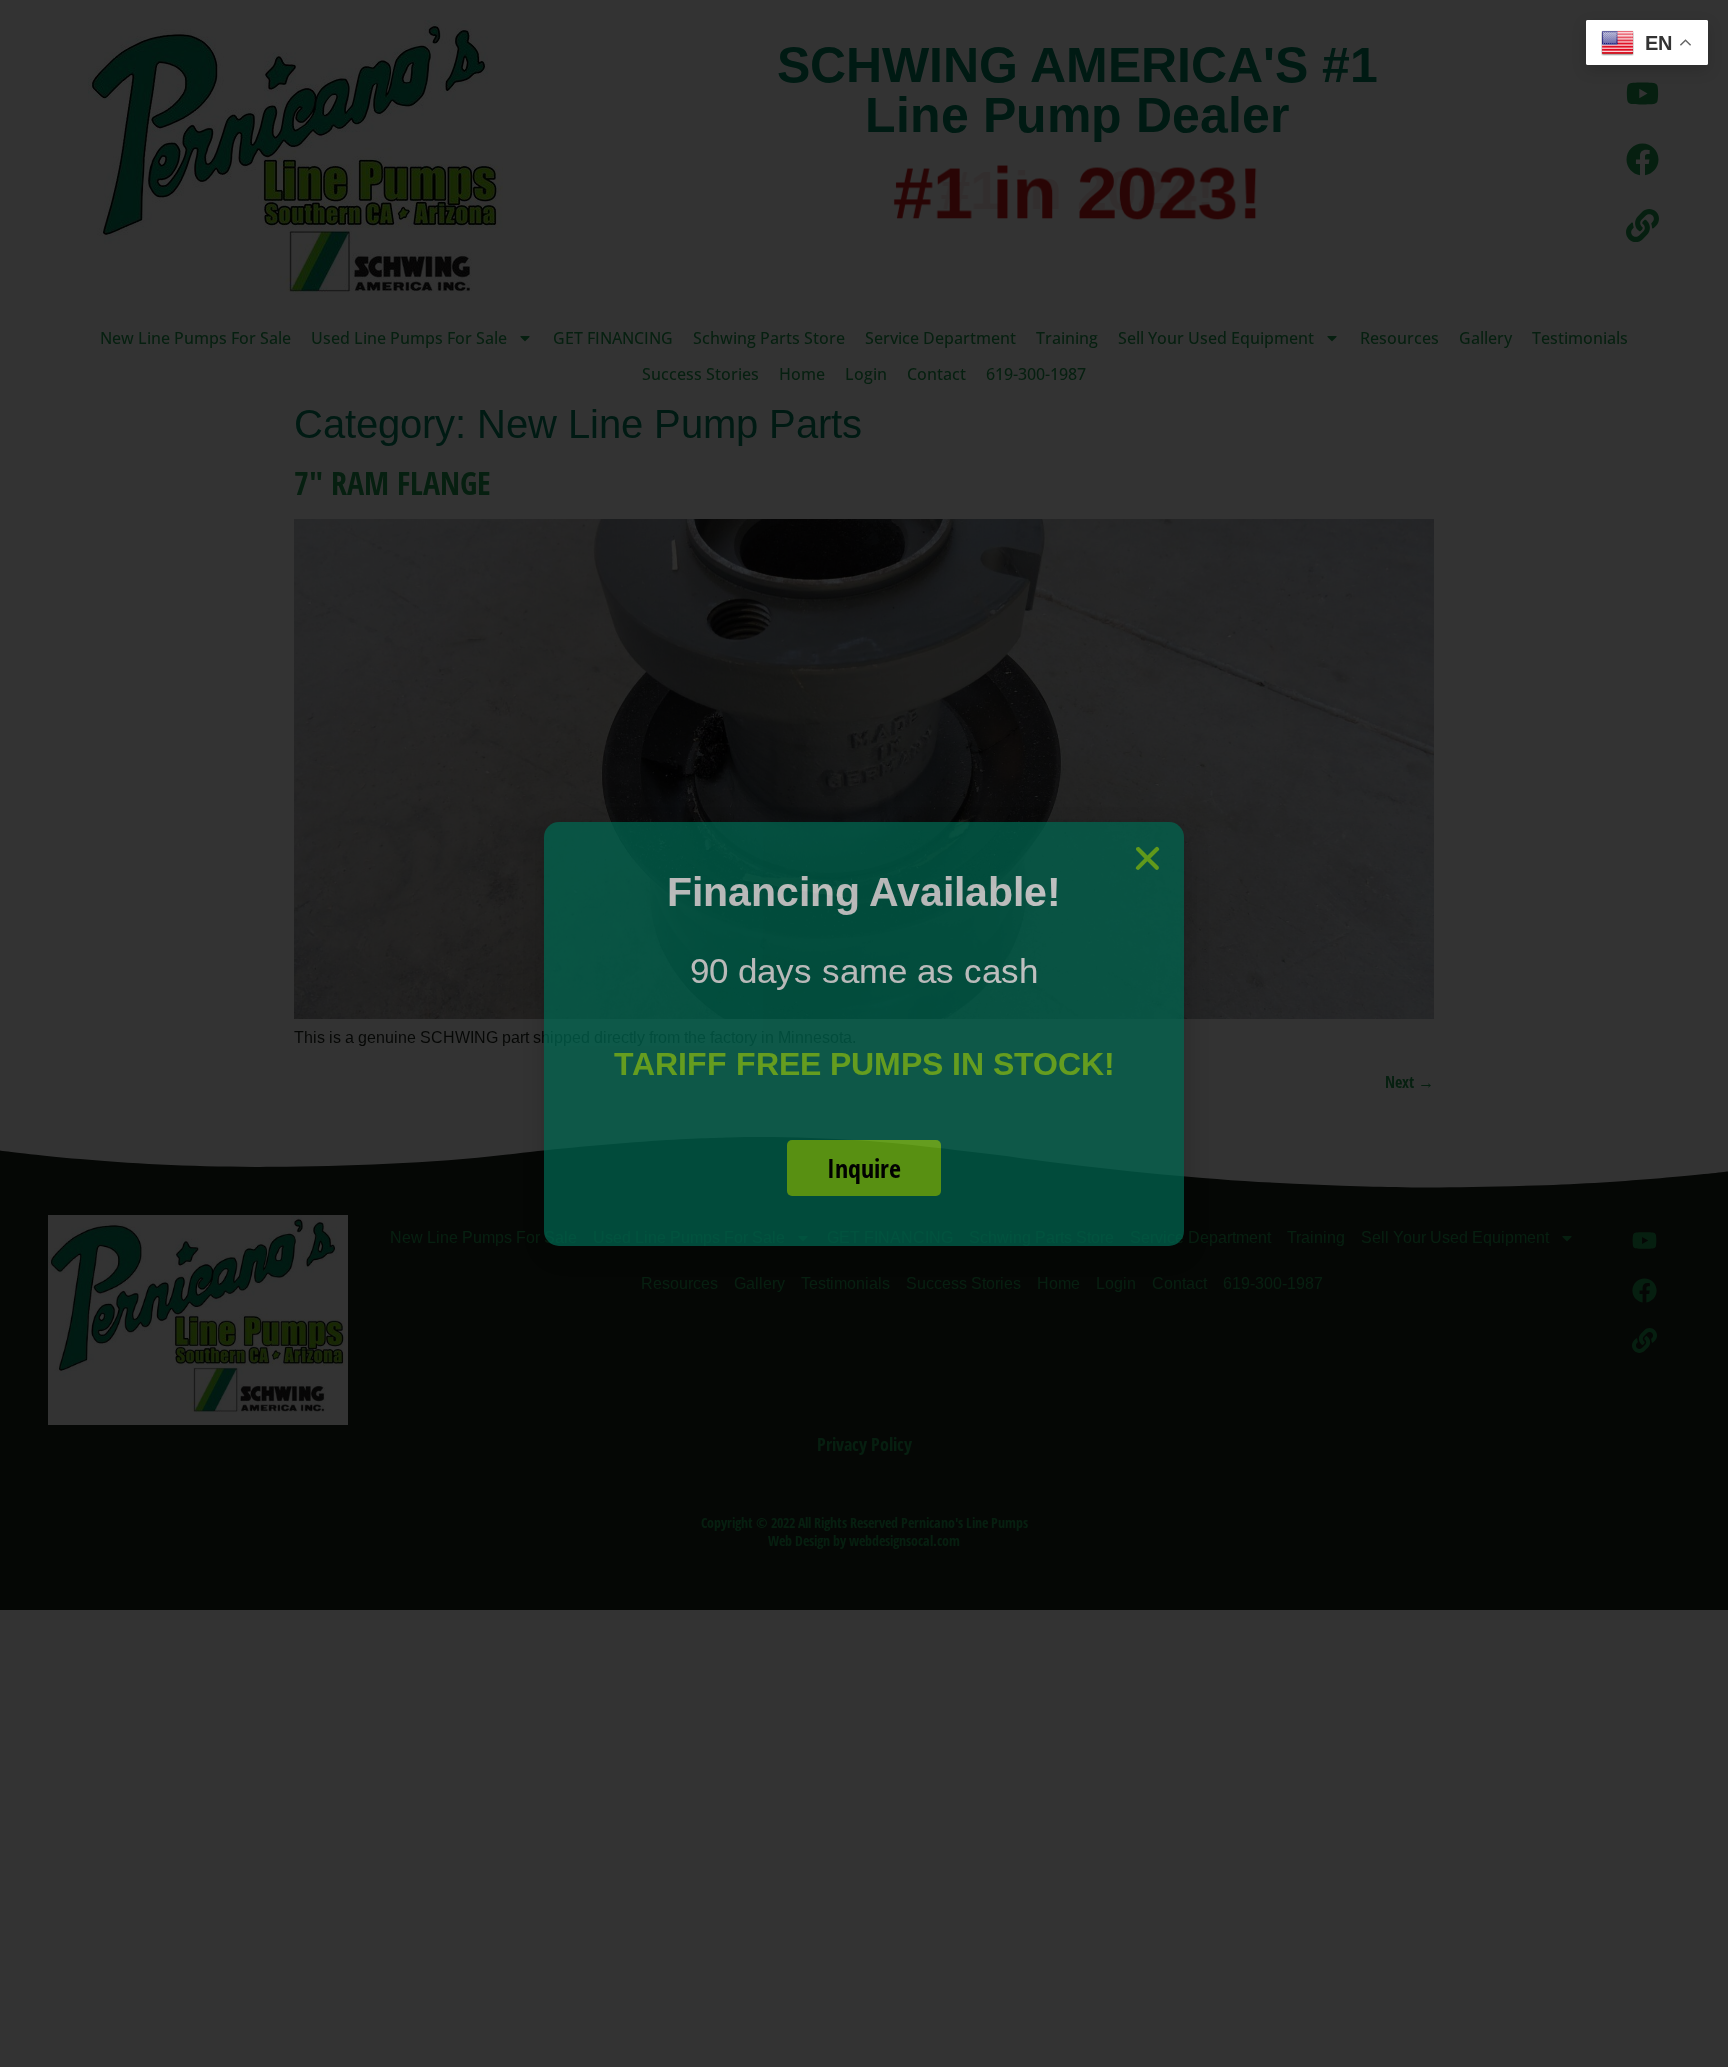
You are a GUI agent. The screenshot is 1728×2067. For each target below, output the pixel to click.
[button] (1147, 858)
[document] (864, 1033)
